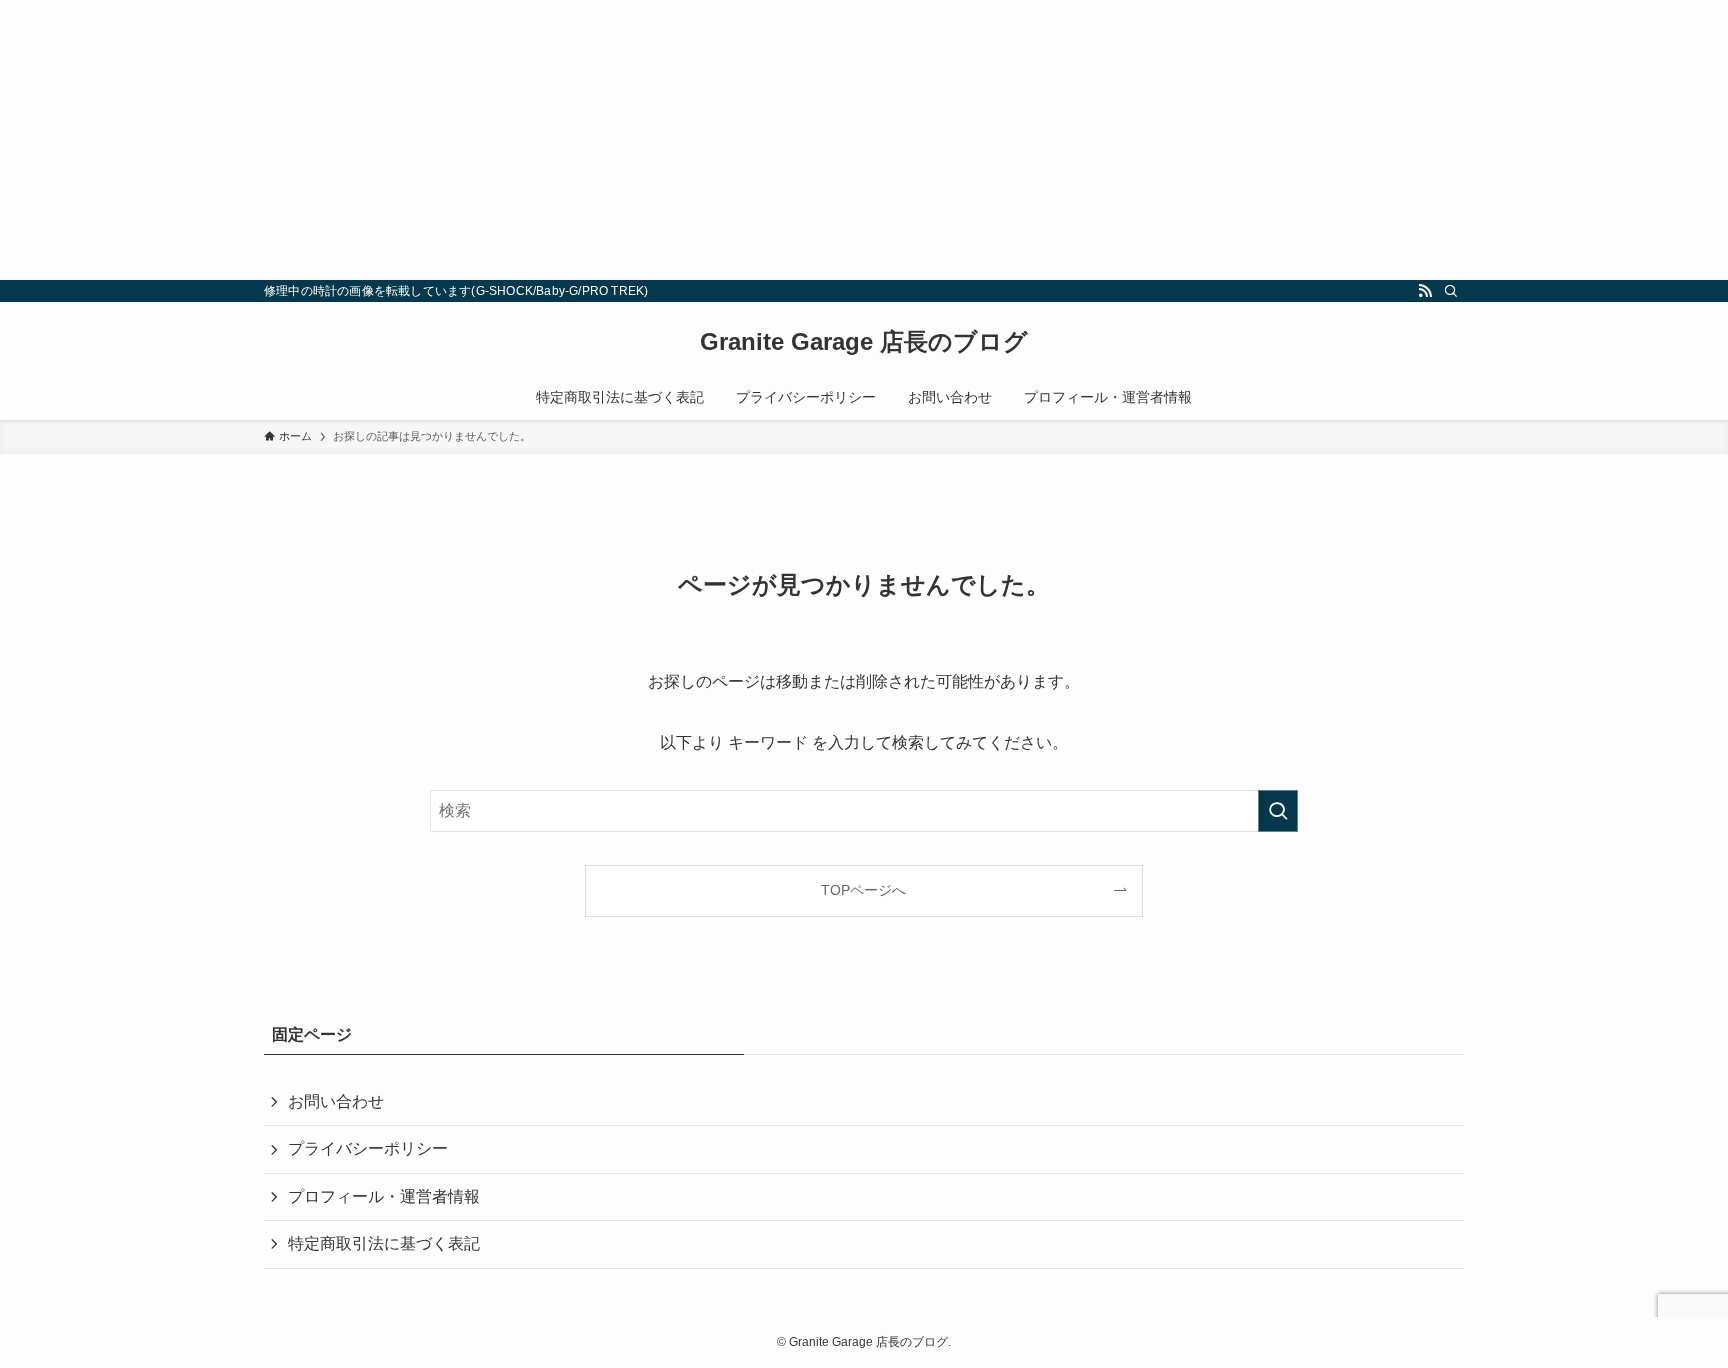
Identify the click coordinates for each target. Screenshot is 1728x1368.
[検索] (1451, 291)
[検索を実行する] (1278, 811)
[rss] (1425, 291)
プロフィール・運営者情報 (384, 1196)
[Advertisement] (600, 140)
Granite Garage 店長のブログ (864, 342)
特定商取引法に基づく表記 (384, 1243)
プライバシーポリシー (368, 1148)
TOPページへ (863, 890)
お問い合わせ (336, 1101)
